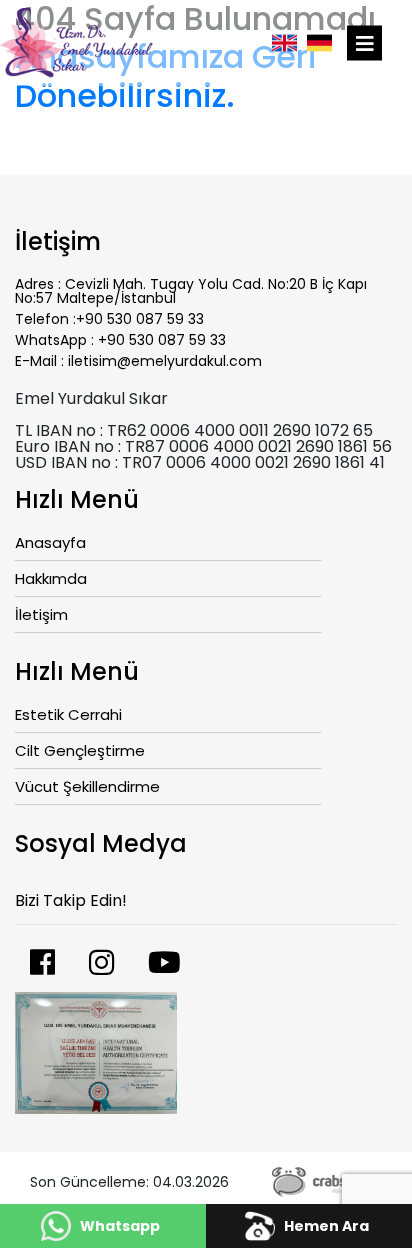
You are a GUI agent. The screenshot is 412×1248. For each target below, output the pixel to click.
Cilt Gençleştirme (80, 752)
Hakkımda (51, 580)
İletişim (41, 616)
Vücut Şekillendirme (87, 788)
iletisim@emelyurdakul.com (165, 361)
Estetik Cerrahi (68, 716)
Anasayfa (50, 544)
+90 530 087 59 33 (140, 319)
